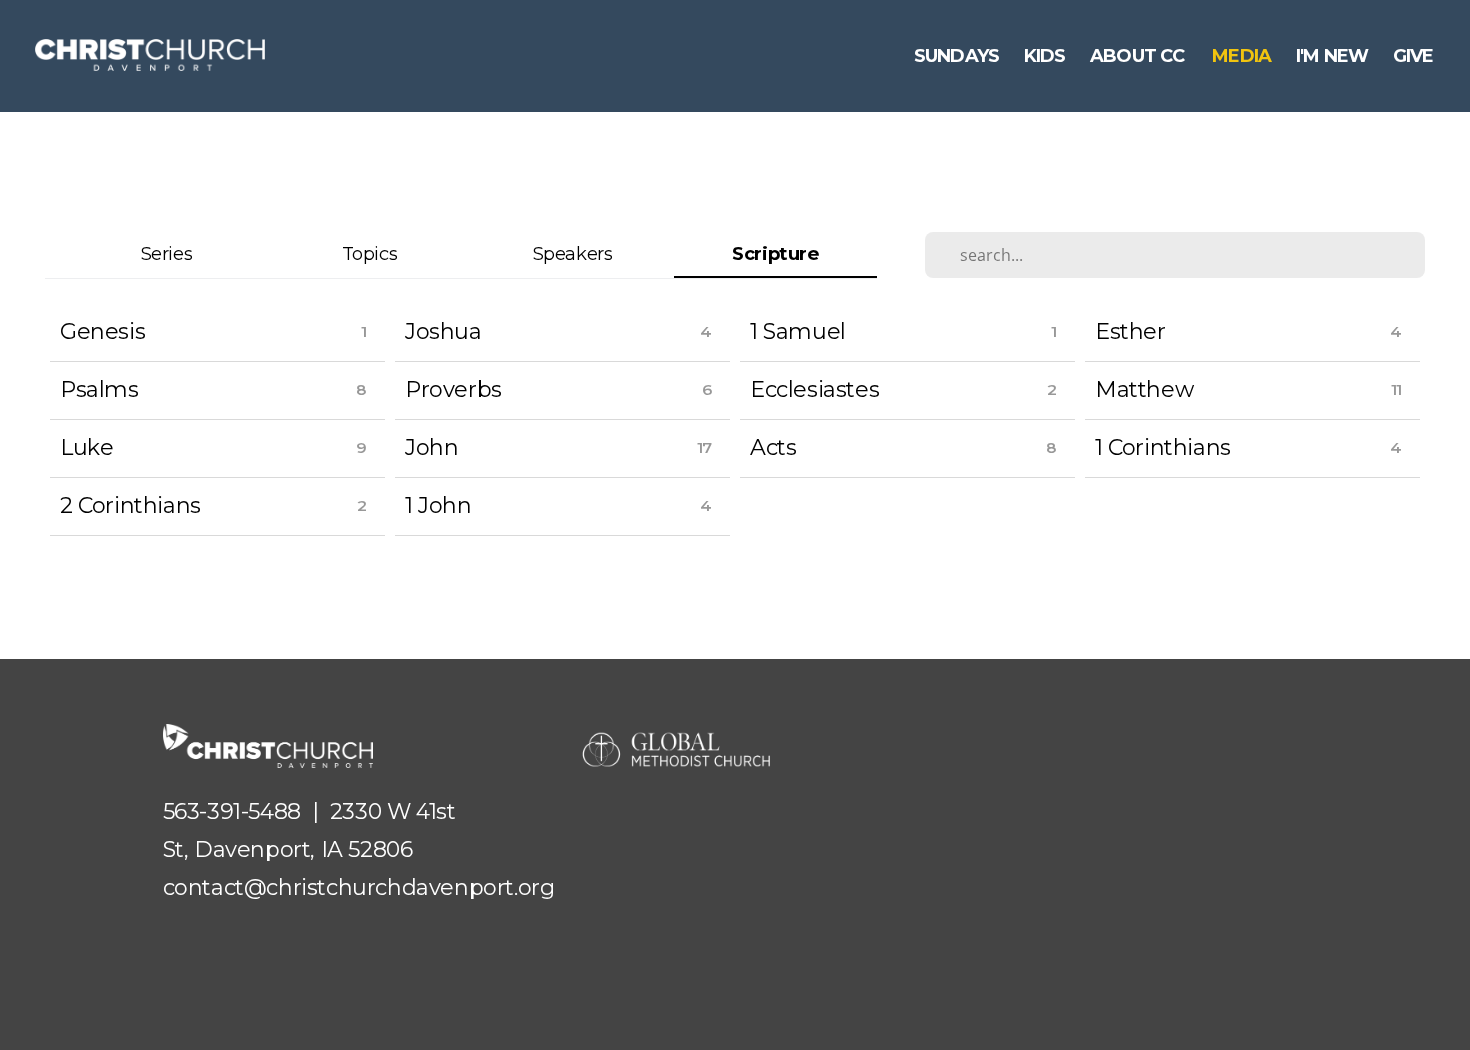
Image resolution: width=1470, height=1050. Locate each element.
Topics (370, 253)
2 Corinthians (130, 505)
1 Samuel (798, 331)
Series (167, 253)
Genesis (102, 331)
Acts (773, 447)
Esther (1130, 331)
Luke (86, 447)
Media (1241, 56)
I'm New (1332, 56)
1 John (438, 505)
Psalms (99, 389)
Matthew (1144, 389)
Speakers (573, 253)
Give (1415, 56)
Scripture (775, 253)
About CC (1139, 56)
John (431, 447)
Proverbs (453, 389)
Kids (1045, 56)
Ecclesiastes (814, 389)
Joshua (443, 331)
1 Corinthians (1163, 447)
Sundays (957, 56)
